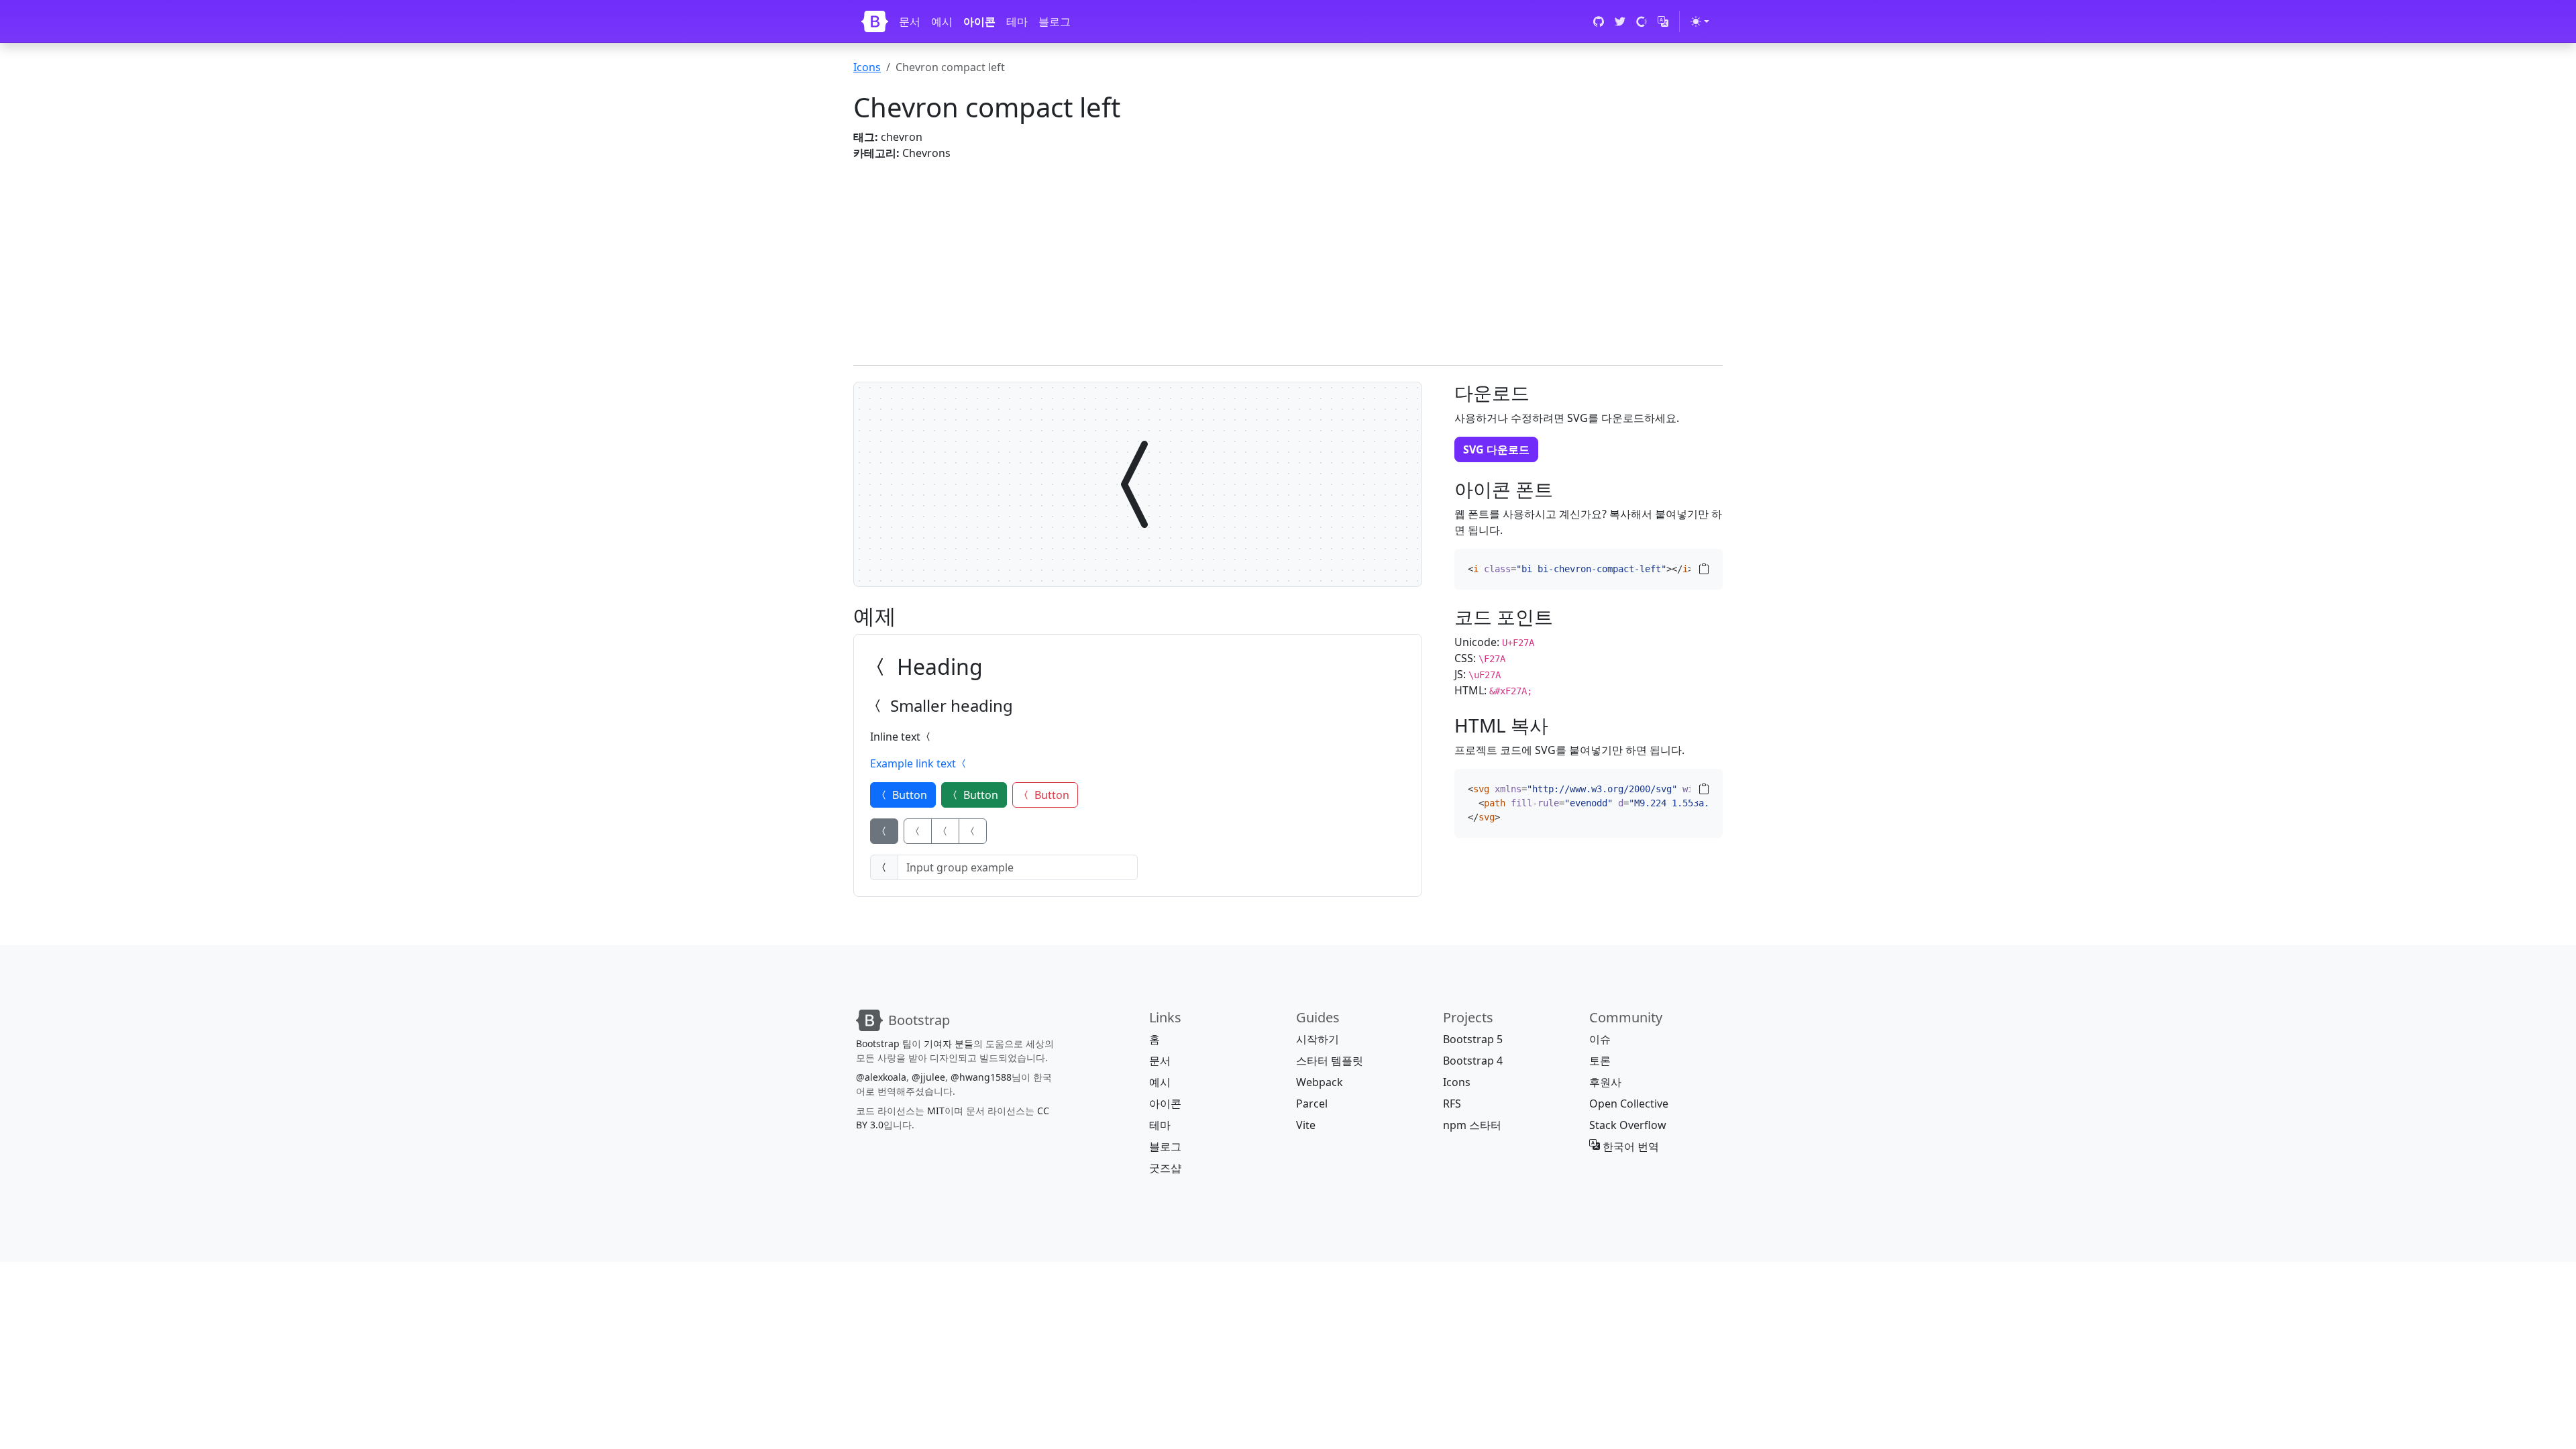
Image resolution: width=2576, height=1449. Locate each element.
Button (908, 795)
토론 (1600, 1061)
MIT (936, 1111)
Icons (867, 67)
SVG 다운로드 (1496, 449)
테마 (1017, 21)
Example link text (914, 763)
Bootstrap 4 (1473, 1061)
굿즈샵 (1165, 1168)
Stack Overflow (1628, 1125)
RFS (1452, 1104)
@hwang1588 (981, 1077)
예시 (942, 21)
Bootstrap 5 (1473, 1039)
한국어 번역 (1629, 1146)
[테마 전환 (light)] (1700, 21)
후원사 (1605, 1082)
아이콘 (979, 21)
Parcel (1312, 1104)
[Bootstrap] (875, 21)
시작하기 (1318, 1039)
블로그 (1055, 21)
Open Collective (1629, 1104)
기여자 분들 (949, 1043)
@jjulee (928, 1077)
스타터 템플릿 (1330, 1061)
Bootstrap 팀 (884, 1043)
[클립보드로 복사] (1704, 569)
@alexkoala (881, 1077)
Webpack (1320, 1082)
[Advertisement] (1256, 255)
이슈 (1600, 1039)
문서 (910, 21)
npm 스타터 (1472, 1125)
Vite (1306, 1125)
